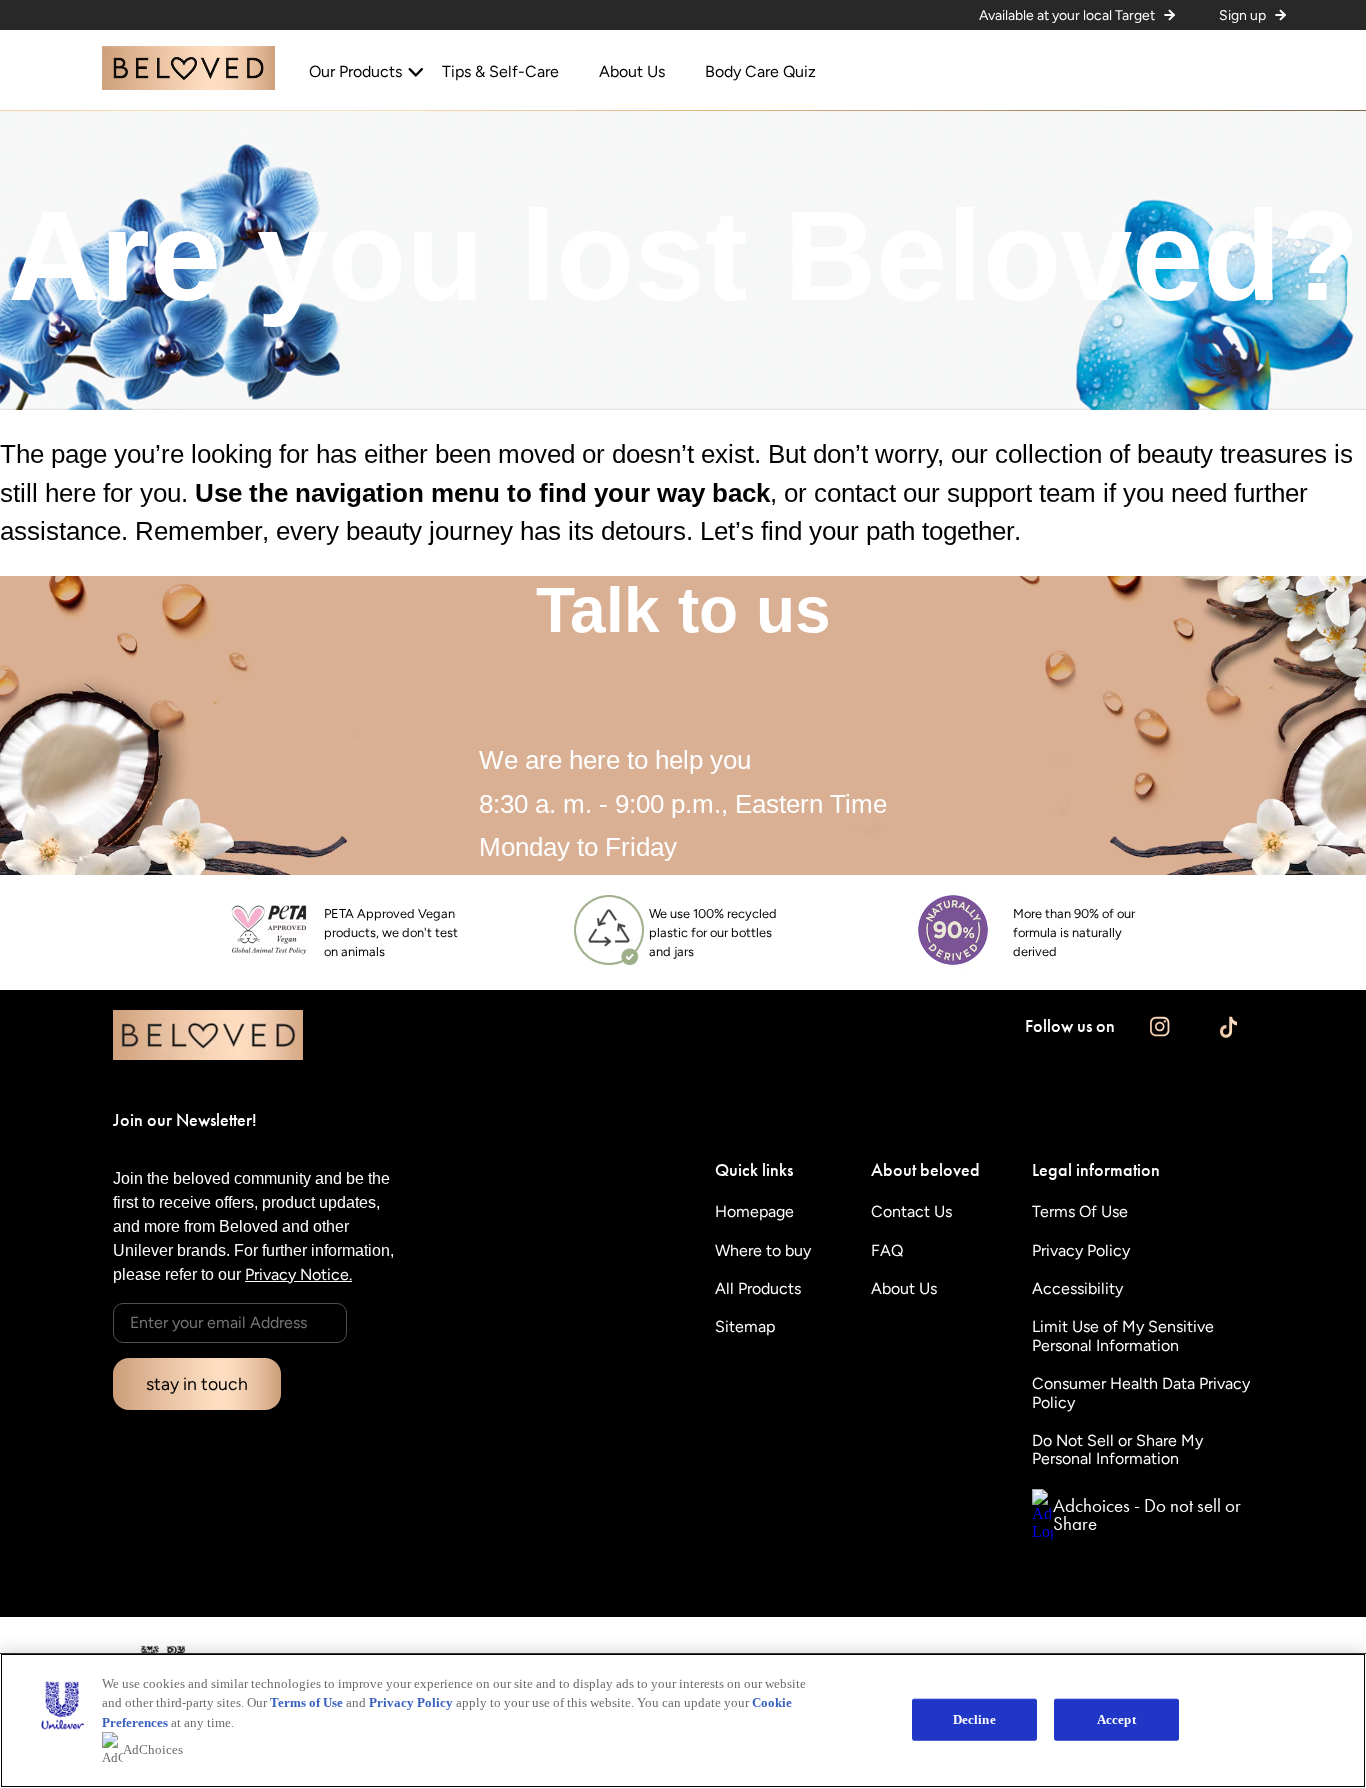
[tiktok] (1228, 1026)
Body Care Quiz (760, 72)
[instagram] (1159, 1026)
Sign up (1242, 15)
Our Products (355, 72)
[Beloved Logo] (188, 84)
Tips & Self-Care (500, 72)
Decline (974, 1719)
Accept (1116, 1719)
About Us (632, 72)
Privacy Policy (411, 1702)
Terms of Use (306, 1702)
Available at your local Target (1067, 15)
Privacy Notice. (298, 1274)
